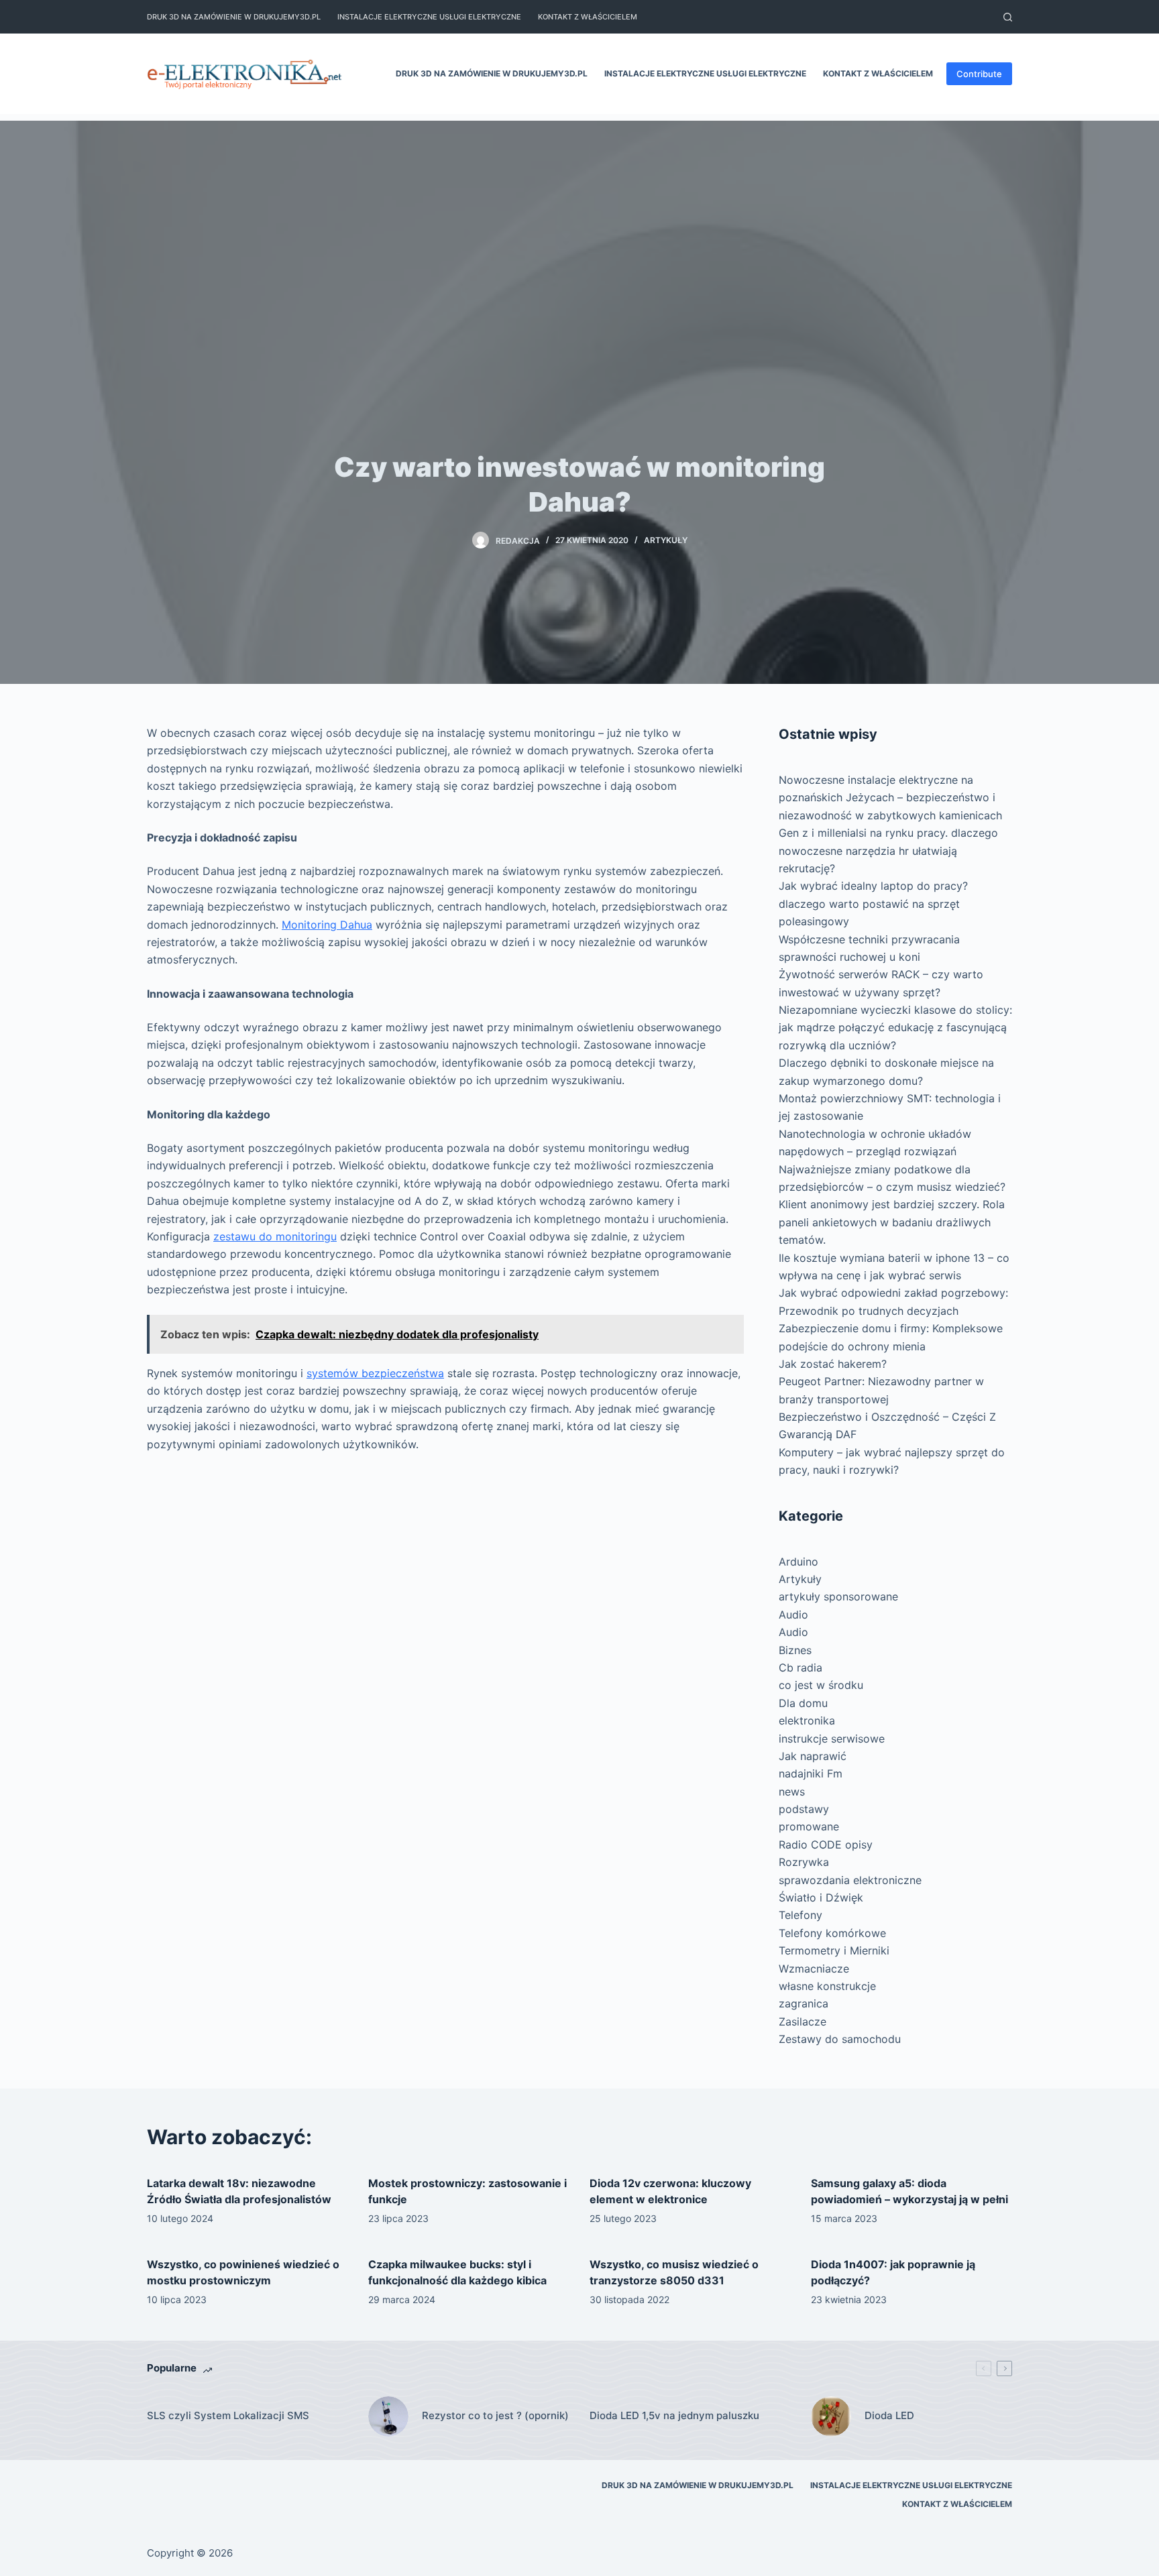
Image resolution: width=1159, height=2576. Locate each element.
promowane (809, 1826)
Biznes (795, 1650)
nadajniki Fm (811, 1773)
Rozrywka (804, 1862)
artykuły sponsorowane (838, 1596)
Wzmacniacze (814, 1969)
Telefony (801, 1915)
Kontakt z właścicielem (588, 17)
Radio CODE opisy (826, 1845)
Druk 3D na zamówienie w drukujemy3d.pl (234, 17)
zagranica (804, 2003)
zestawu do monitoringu (275, 1236)
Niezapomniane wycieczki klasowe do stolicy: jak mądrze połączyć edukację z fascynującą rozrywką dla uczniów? (895, 1028)
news (792, 1792)
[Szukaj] (1008, 17)
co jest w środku (821, 1685)
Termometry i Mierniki (834, 1950)
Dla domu (803, 1703)
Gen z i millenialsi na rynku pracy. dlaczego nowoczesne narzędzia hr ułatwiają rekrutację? (888, 851)
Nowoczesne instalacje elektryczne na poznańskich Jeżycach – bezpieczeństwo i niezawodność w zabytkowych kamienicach (890, 798)
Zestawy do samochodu (840, 2039)
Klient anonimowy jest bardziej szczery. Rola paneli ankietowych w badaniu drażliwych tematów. (892, 1222)
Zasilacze (803, 2022)
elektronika (807, 1720)
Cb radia (801, 1667)
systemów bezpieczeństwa (375, 1373)
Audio (793, 1615)
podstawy (804, 1809)
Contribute (979, 74)
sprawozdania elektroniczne (850, 1880)
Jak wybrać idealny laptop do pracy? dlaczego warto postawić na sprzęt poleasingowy (873, 903)
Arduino (798, 1562)
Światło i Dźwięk (821, 1897)
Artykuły (666, 540)
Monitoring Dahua (327, 925)
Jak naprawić (813, 1756)
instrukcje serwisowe (832, 1739)
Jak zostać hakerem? (833, 1364)
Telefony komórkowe (832, 1933)
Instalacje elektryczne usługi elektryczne (429, 17)
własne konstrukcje (827, 1986)
